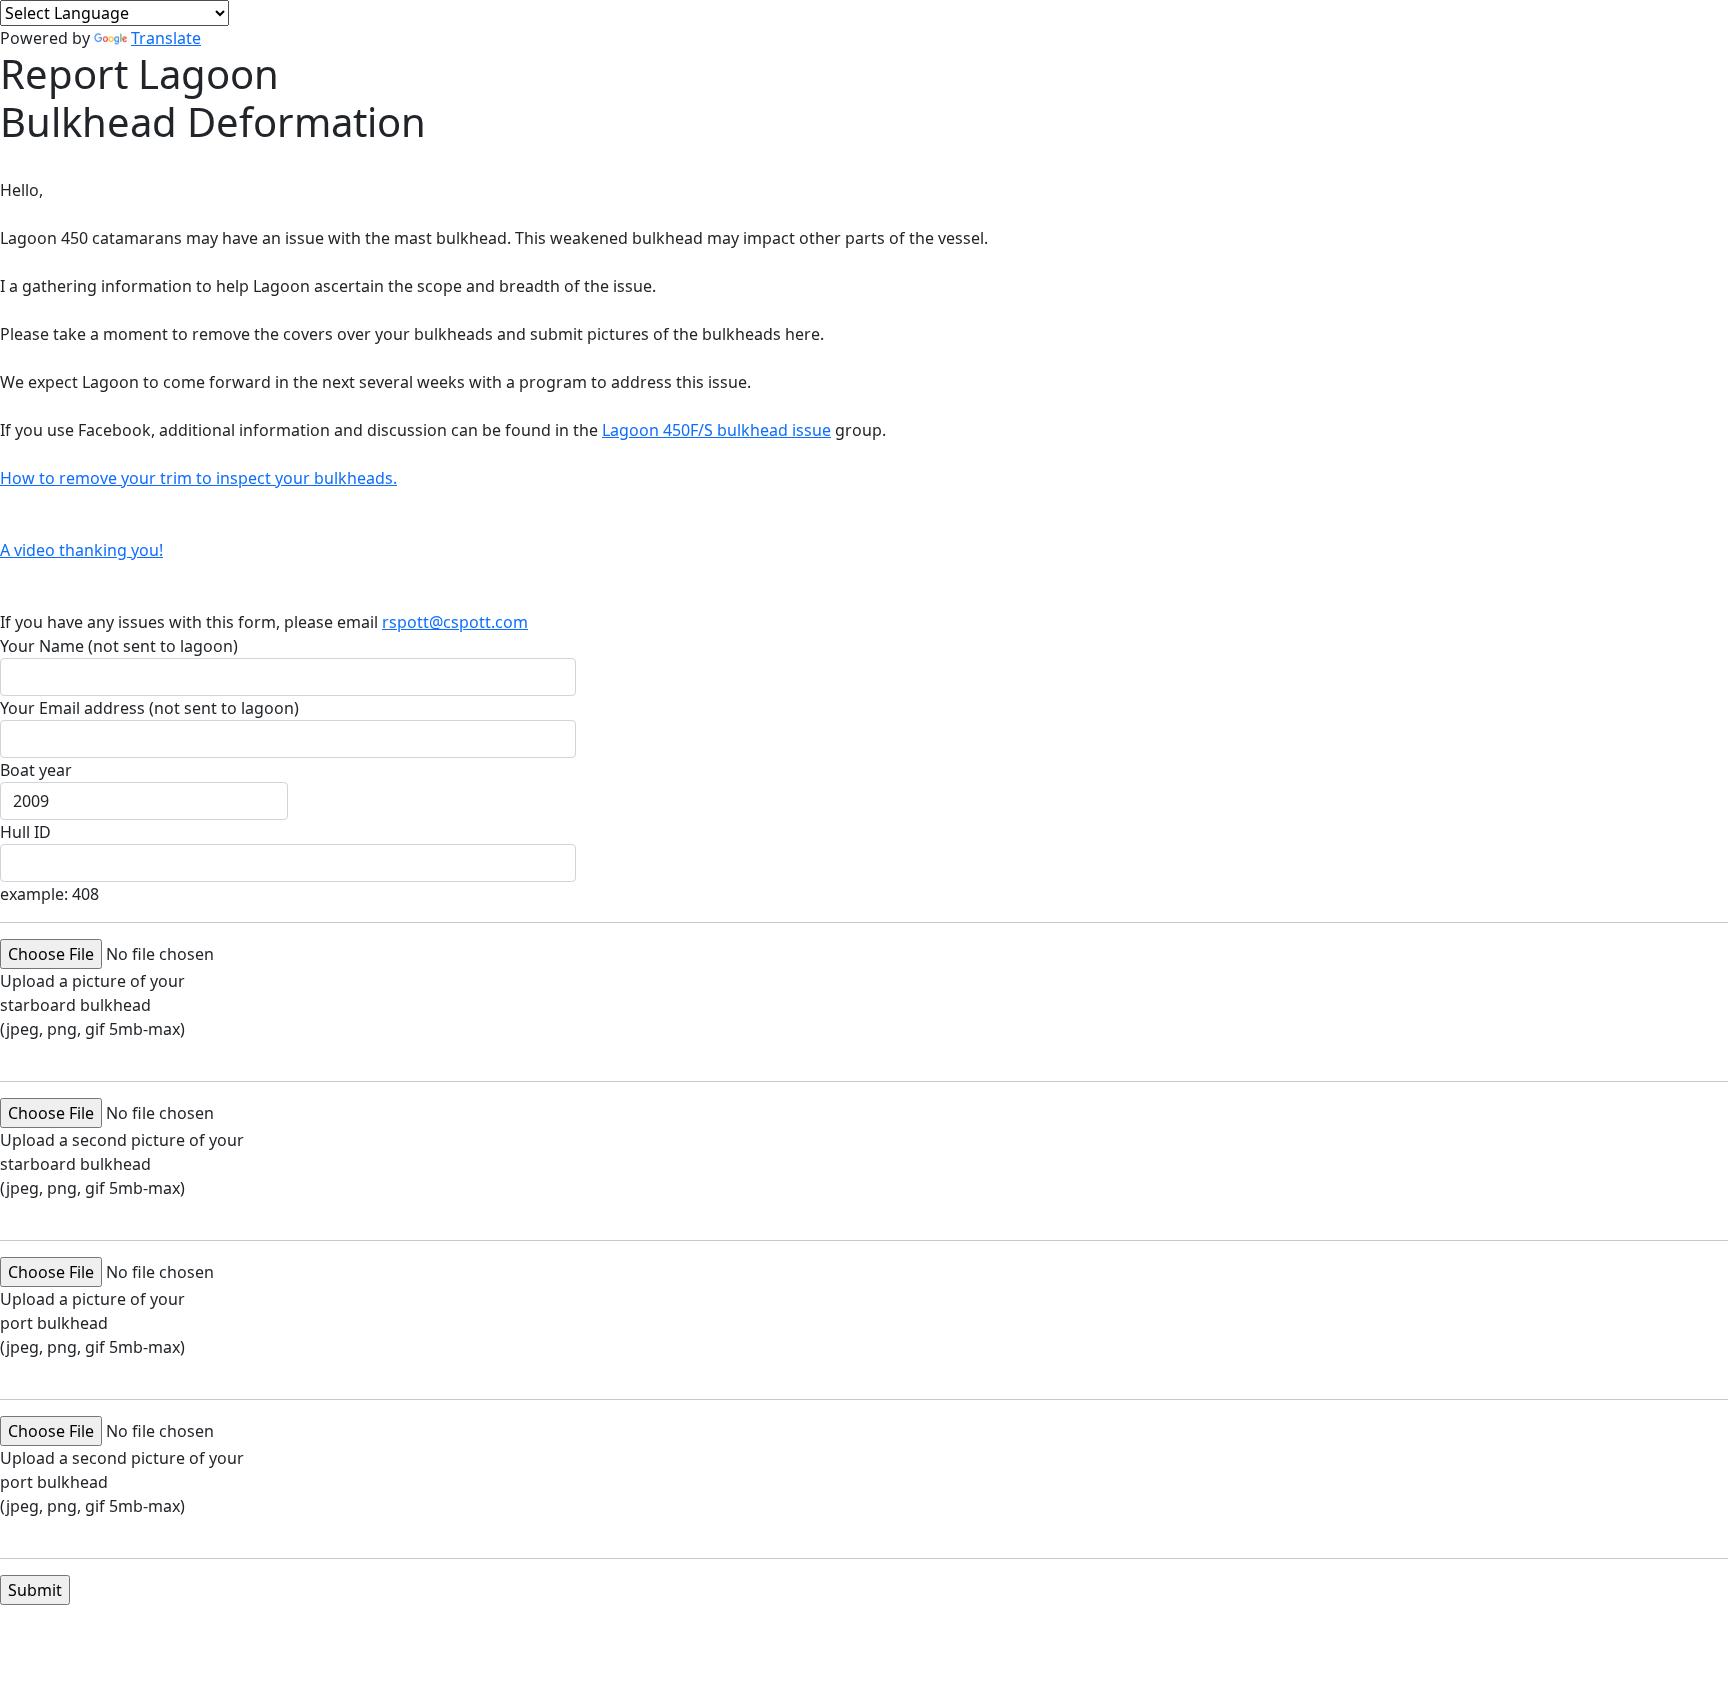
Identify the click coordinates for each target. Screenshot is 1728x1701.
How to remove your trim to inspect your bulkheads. (198, 478)
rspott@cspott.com (455, 622)
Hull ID (25, 832)
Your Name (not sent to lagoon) (119, 646)
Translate (166, 38)
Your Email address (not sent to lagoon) (149, 708)
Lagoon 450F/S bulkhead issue (716, 430)
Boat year (36, 770)
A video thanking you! (81, 550)
